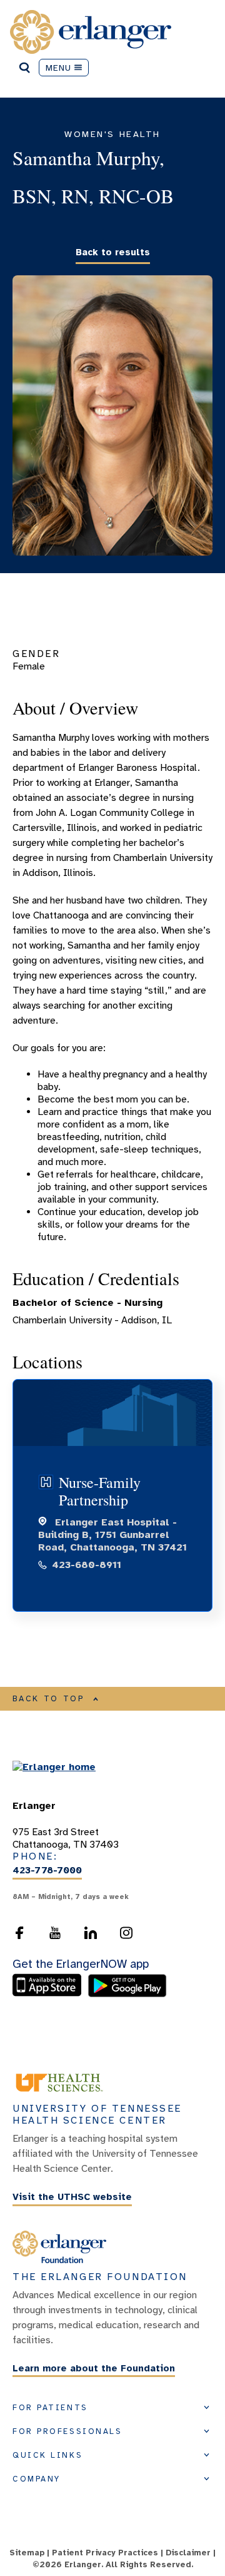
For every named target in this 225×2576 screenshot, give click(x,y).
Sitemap (27, 2553)
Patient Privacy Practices (105, 2553)
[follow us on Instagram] (126, 1933)
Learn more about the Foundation (94, 2368)
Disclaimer (188, 2553)
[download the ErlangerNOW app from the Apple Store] (50, 1994)
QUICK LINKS (47, 2455)
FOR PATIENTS (50, 2408)
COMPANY (37, 2479)
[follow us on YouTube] (55, 1933)
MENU (59, 68)
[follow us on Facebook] (19, 1933)
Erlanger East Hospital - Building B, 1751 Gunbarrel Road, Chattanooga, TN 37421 (112, 1535)
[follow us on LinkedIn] (91, 1933)
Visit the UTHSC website (72, 2197)
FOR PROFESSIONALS (67, 2431)
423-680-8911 (87, 1565)
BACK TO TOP (49, 1699)
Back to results (113, 252)
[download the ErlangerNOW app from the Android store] (127, 1994)
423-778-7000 (47, 1871)
